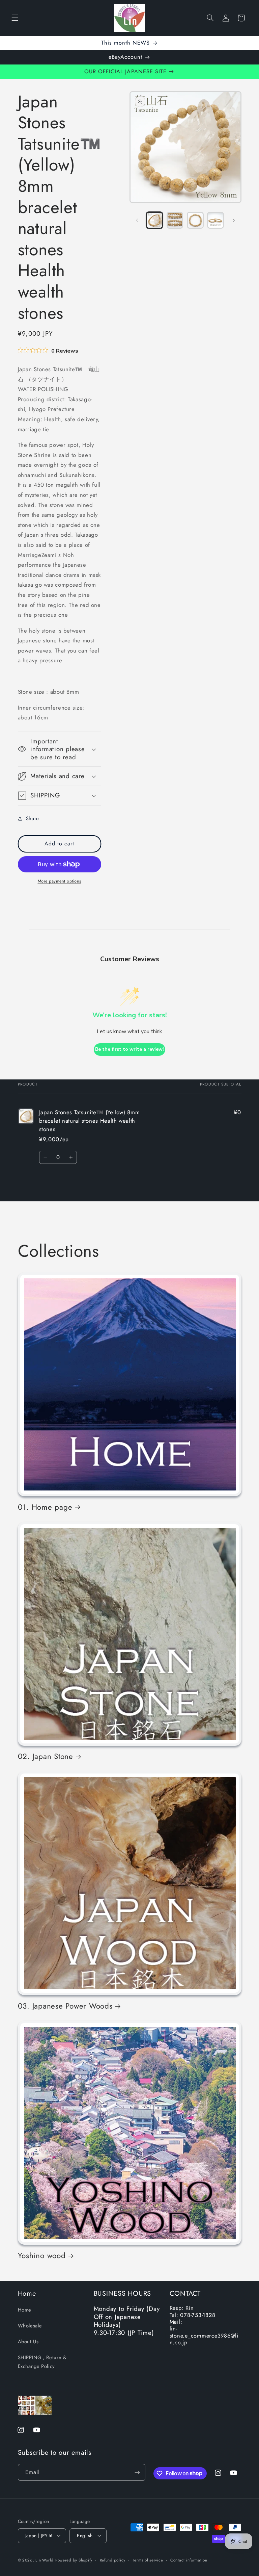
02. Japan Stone (46, 1756)
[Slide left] (137, 220)
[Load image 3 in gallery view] (195, 220)
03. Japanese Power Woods (65, 2006)
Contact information (189, 2560)
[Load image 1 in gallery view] (154, 220)
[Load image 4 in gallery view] (215, 220)
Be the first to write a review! (129, 1049)
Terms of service (148, 2560)
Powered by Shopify (74, 2560)
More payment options (60, 881)
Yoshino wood (42, 2255)
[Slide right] (234, 220)
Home (27, 2293)
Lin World (45, 2560)
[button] (15, 18)
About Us (28, 2342)
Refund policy (113, 2560)
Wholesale (30, 2326)
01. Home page (45, 1507)
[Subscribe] (137, 2472)
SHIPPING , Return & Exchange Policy (42, 2362)
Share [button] (33, 818)
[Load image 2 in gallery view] (175, 220)
